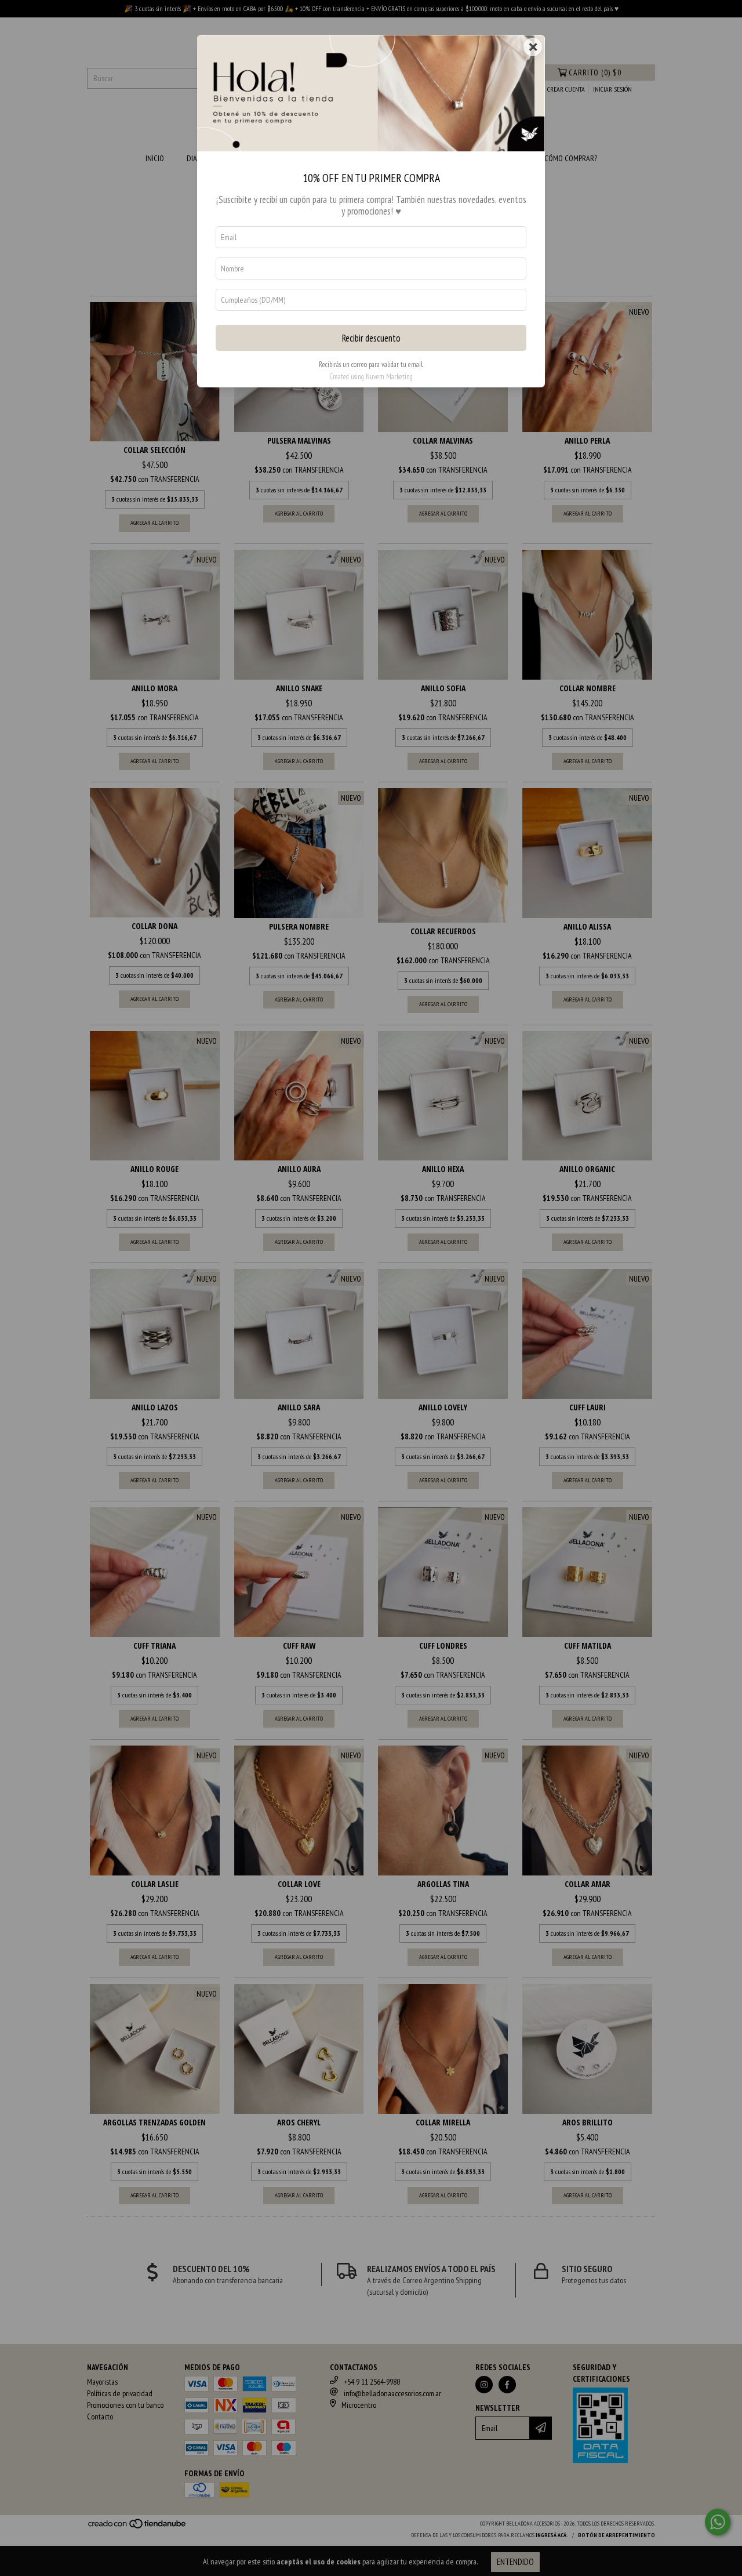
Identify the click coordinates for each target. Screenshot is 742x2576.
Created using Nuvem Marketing (371, 377)
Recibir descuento (371, 338)
